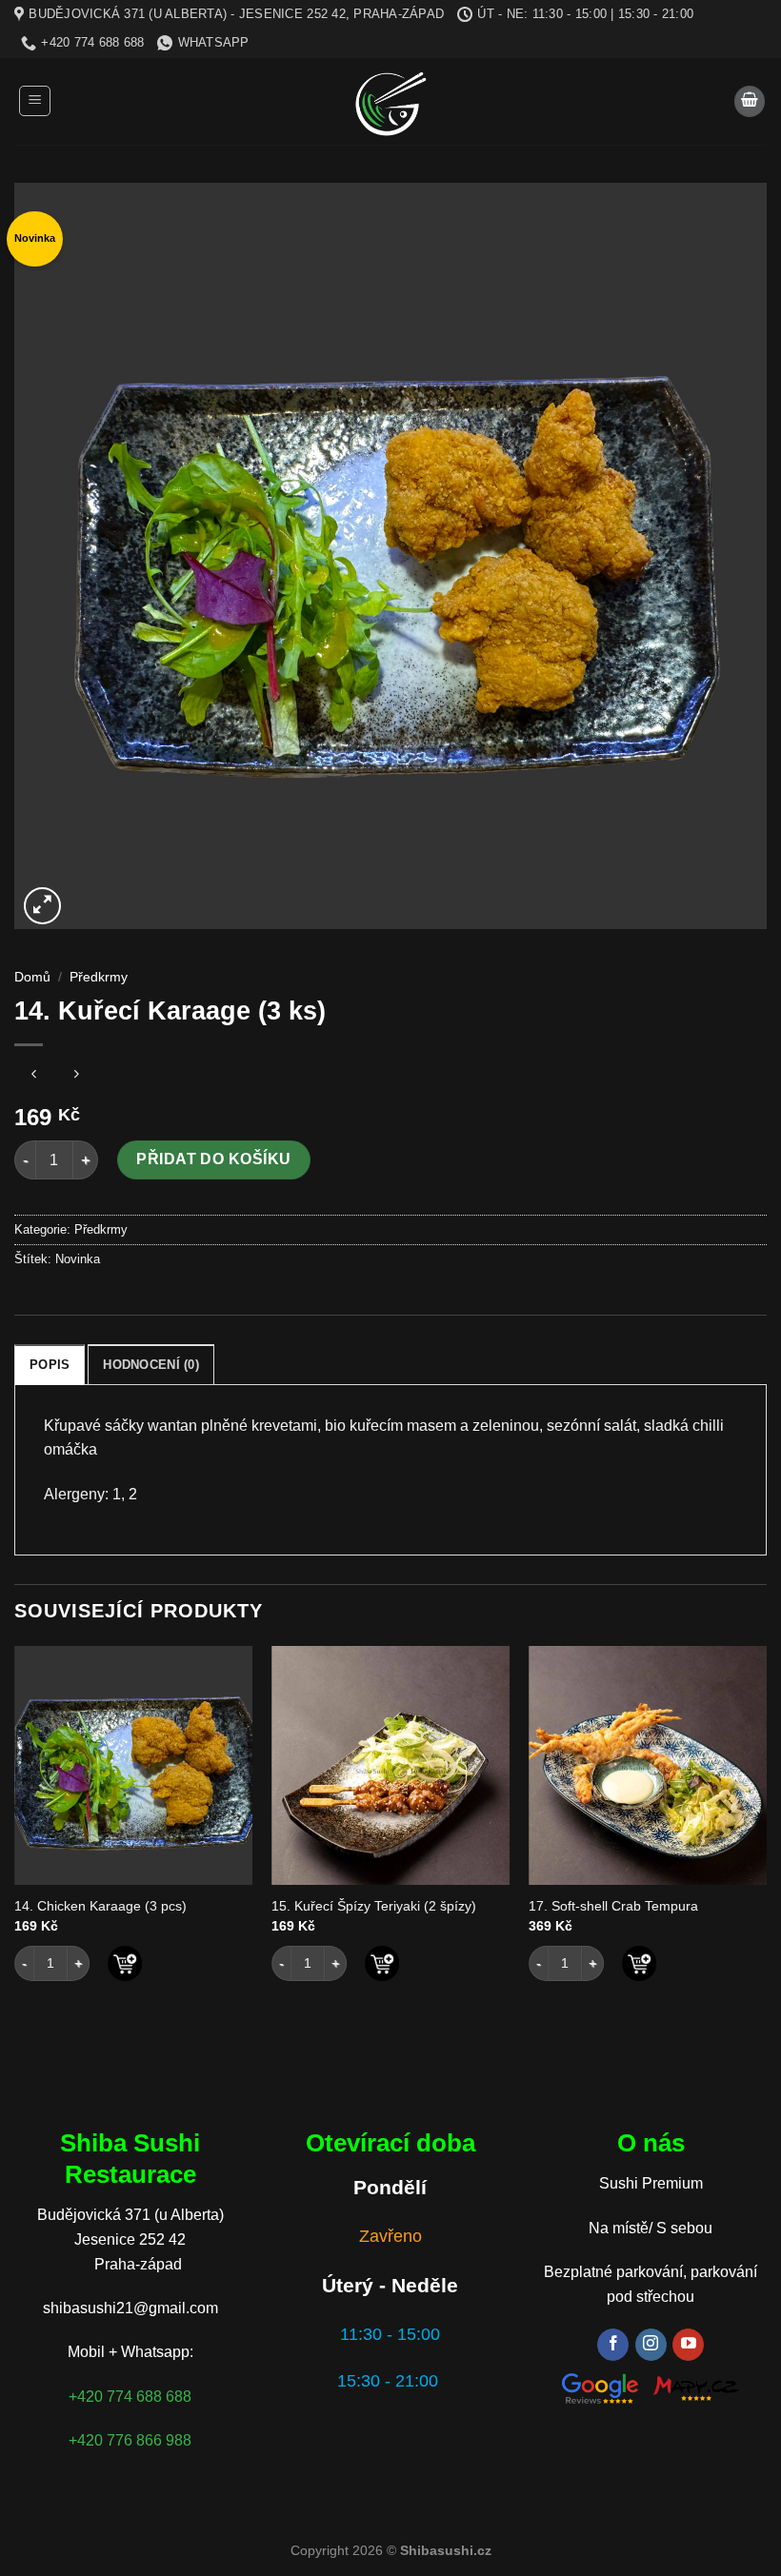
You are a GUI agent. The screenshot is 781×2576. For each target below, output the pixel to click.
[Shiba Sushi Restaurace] (391, 101)
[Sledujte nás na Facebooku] (613, 2345)
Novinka (78, 1259)
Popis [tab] (50, 1365)
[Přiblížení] (42, 906)
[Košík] (750, 101)
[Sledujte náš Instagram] (651, 2345)
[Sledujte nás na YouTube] (688, 2345)
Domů (32, 977)
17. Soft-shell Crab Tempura (613, 1906)
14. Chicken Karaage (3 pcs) (100, 1906)
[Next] (766, 1837)
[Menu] (35, 101)
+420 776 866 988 (130, 2440)
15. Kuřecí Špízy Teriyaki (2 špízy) (374, 1906)
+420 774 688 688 (130, 2397)
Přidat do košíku (214, 1159)
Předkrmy (99, 977)
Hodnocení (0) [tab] (150, 1365)
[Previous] (15, 1837)
